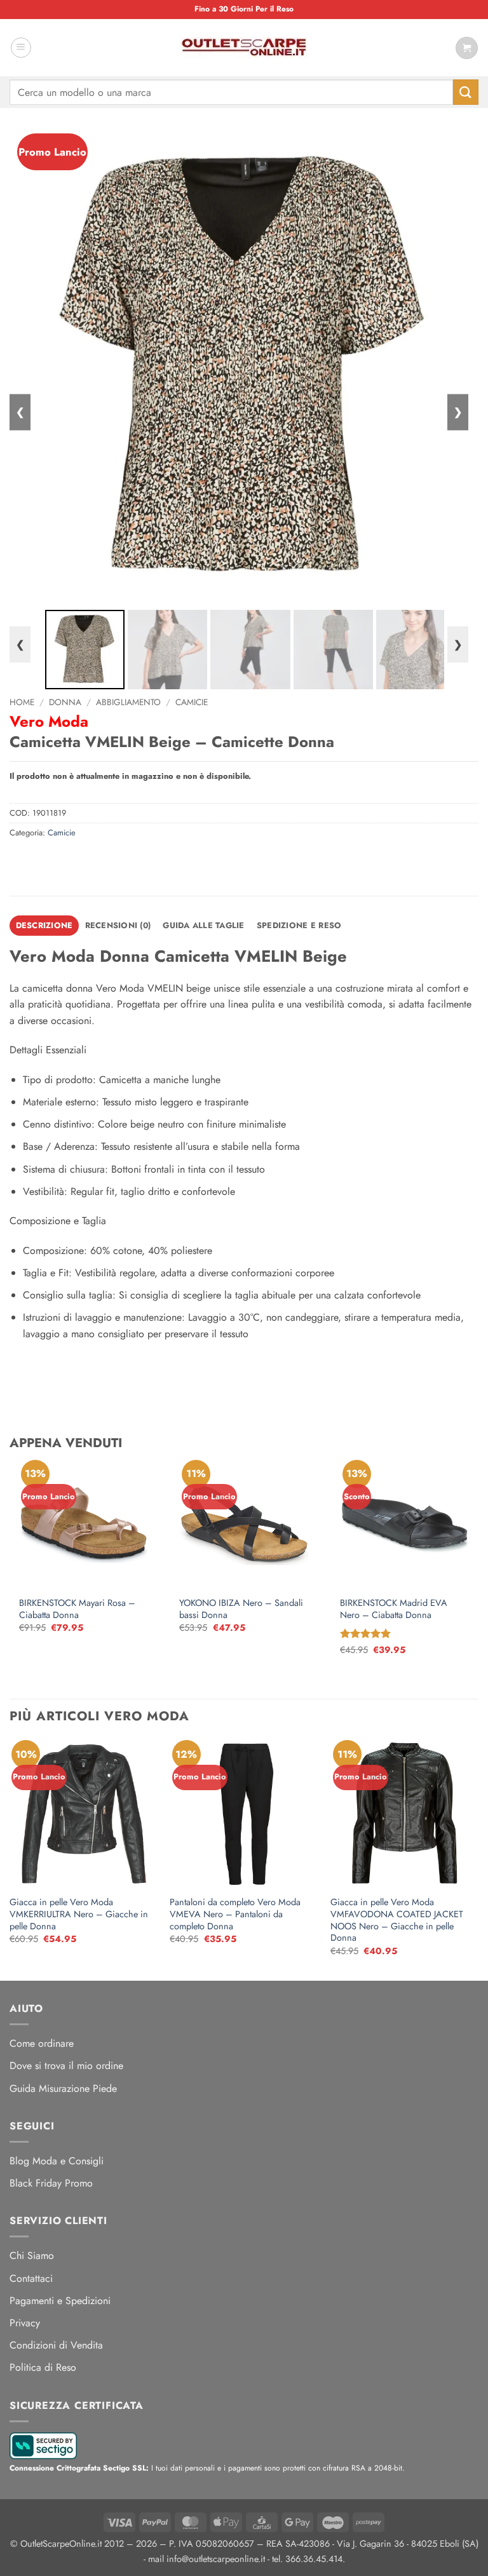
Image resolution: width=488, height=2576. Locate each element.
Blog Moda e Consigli (57, 2161)
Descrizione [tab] (44, 925)
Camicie (192, 702)
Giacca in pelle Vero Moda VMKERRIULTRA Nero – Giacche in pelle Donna (79, 1914)
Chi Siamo (32, 2256)
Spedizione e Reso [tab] (299, 925)
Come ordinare (42, 2043)
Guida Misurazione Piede (63, 2088)
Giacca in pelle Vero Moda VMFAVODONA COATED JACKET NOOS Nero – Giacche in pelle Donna (397, 1920)
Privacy (25, 2323)
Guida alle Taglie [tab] (203, 925)
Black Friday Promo (51, 2183)
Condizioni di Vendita (56, 2345)
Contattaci (31, 2278)
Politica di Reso (43, 2367)
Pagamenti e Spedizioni (60, 2301)
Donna (65, 702)
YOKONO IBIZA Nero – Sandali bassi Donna (241, 1609)
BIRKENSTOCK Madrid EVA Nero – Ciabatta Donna (394, 1609)
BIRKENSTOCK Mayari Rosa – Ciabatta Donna (77, 1609)
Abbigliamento (128, 702)
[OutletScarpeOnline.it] (244, 48)
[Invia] (466, 92)
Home (22, 702)
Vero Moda (49, 721)
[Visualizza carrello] (467, 48)
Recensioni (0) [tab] (118, 925)
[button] (21, 48)
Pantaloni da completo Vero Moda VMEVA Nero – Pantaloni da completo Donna (235, 1914)
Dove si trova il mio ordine (66, 2066)
